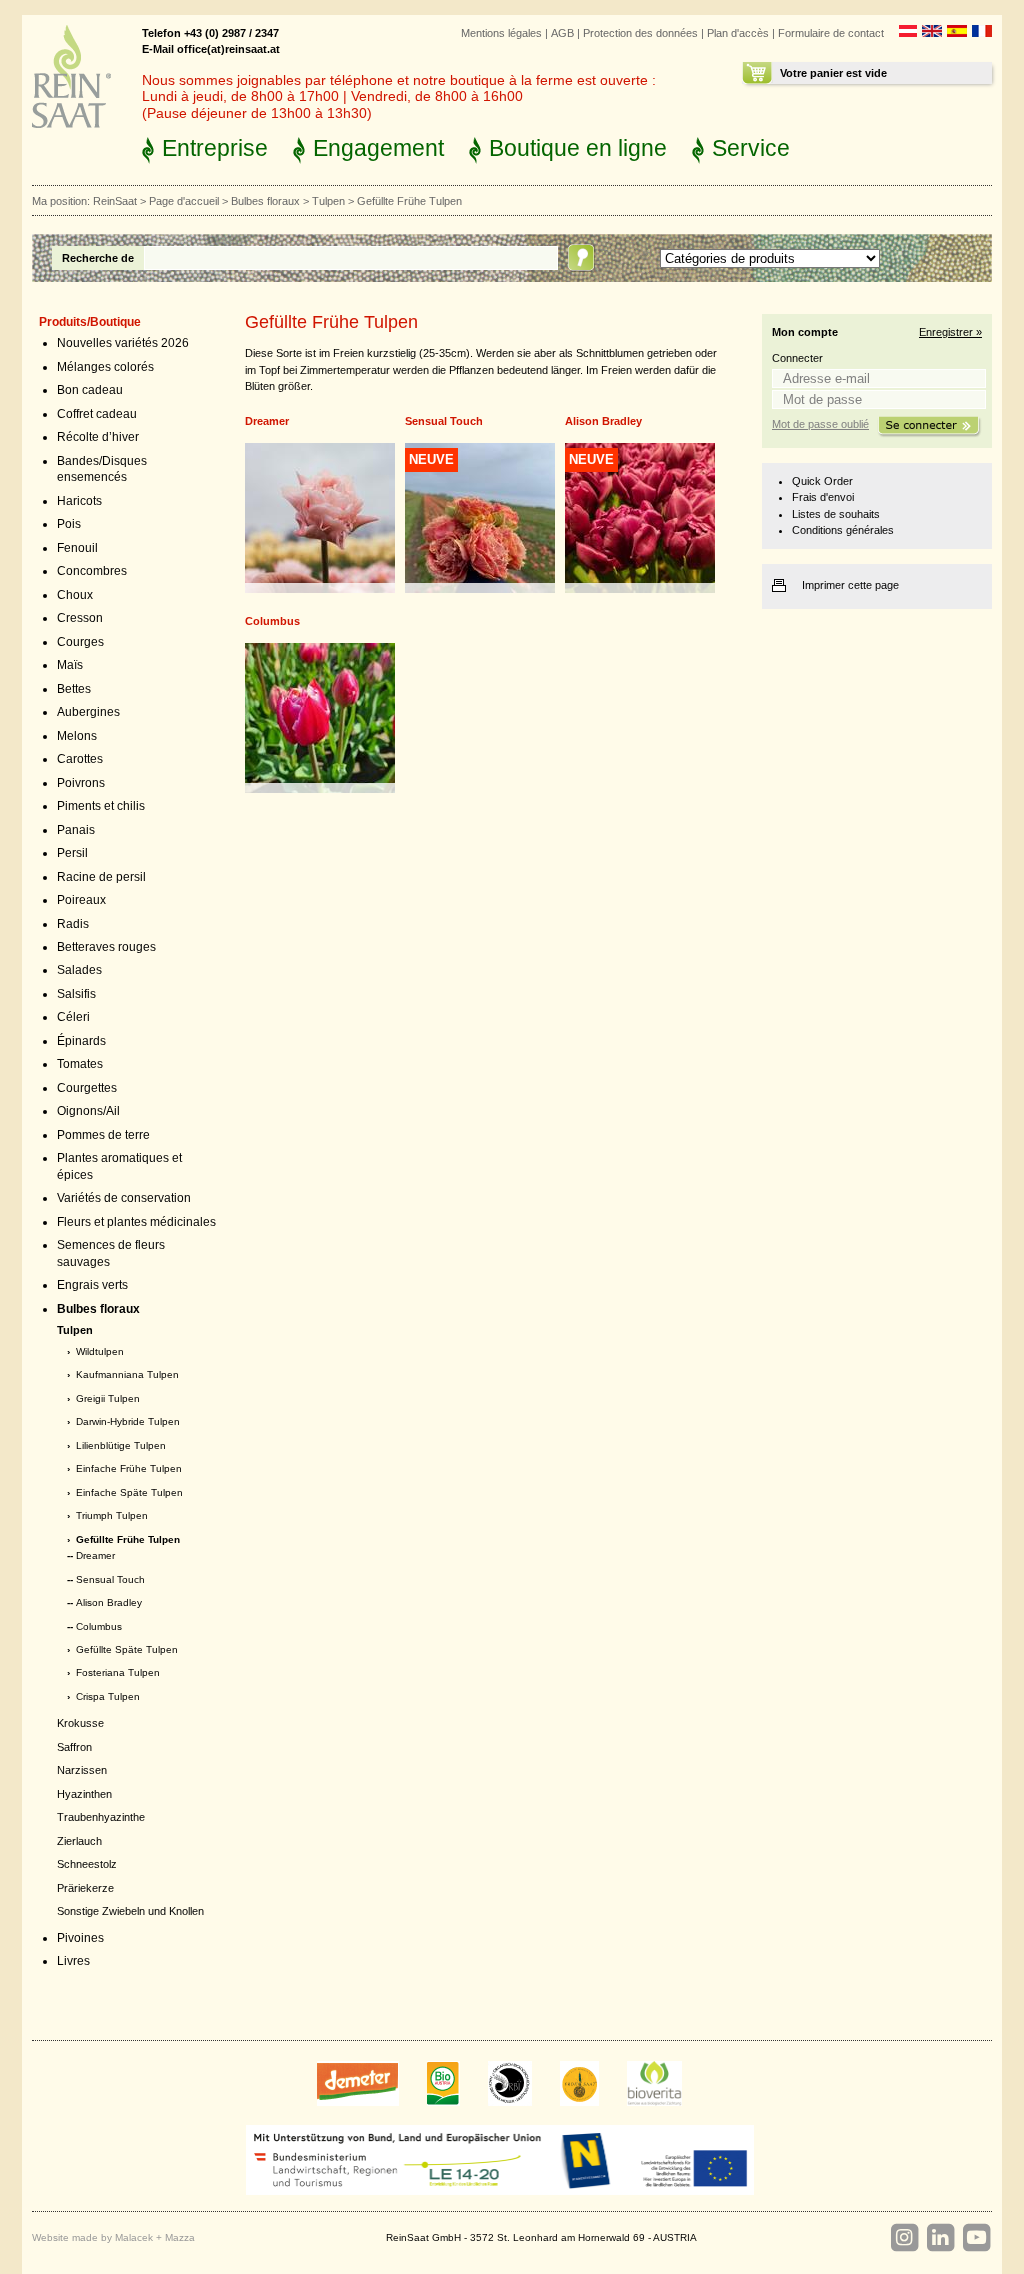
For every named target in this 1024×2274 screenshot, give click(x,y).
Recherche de (98, 258)
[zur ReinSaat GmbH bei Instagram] (904, 2238)
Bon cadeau (90, 390)
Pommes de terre (103, 1135)
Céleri (73, 1017)
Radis (73, 924)
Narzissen (82, 1770)
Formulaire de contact (831, 33)
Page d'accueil (184, 201)
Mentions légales (501, 33)
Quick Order (822, 481)
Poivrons (81, 783)
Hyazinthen (84, 1794)
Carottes (80, 759)
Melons (77, 736)
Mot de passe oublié (820, 424)
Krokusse (80, 1723)
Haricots (79, 501)
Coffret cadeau (97, 414)
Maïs (70, 665)
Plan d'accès (738, 33)
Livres (73, 1961)
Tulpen (328, 201)
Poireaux (81, 900)
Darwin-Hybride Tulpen (128, 1421)
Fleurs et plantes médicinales (136, 1222)
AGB (562, 33)
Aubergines (88, 712)
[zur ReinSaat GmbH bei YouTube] (976, 2238)
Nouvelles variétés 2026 (123, 343)
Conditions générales (843, 530)
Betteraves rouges (106, 947)
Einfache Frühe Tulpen (129, 1468)
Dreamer (95, 1555)
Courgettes (87, 1088)
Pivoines (80, 1938)
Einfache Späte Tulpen (129, 1492)
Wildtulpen (100, 1351)
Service (751, 148)
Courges (80, 642)
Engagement (378, 148)
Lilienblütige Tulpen (121, 1445)
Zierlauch (79, 1841)
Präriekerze (85, 1888)
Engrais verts (92, 1285)
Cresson (80, 618)
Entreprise (215, 148)
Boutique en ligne (578, 148)
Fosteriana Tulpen (118, 1672)
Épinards (81, 1041)
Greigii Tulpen (108, 1398)
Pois (69, 524)
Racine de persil (101, 877)
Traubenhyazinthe (101, 1817)
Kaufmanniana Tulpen (127, 1374)
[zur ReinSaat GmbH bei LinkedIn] (940, 2238)
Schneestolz (87, 1864)
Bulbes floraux (265, 201)
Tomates (80, 1064)
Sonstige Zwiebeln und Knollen (130, 1911)
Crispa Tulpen (108, 1696)
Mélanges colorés (105, 367)
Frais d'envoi (823, 497)
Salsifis (76, 994)
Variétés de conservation (124, 1198)
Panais (76, 830)
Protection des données (640, 33)
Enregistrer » (950, 332)
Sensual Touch (110, 1579)
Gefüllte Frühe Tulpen (128, 1539)
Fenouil (77, 548)
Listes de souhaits (836, 514)
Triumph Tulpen (112, 1515)
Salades (79, 970)
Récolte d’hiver (98, 437)
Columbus (99, 1626)
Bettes (74, 689)
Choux (75, 595)
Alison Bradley (109, 1602)
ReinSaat (115, 201)
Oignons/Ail (88, 1111)
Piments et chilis (101, 806)
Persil (72, 853)
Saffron (74, 1747)
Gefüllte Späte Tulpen (127, 1649)
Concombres (92, 571)
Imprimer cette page (850, 585)
